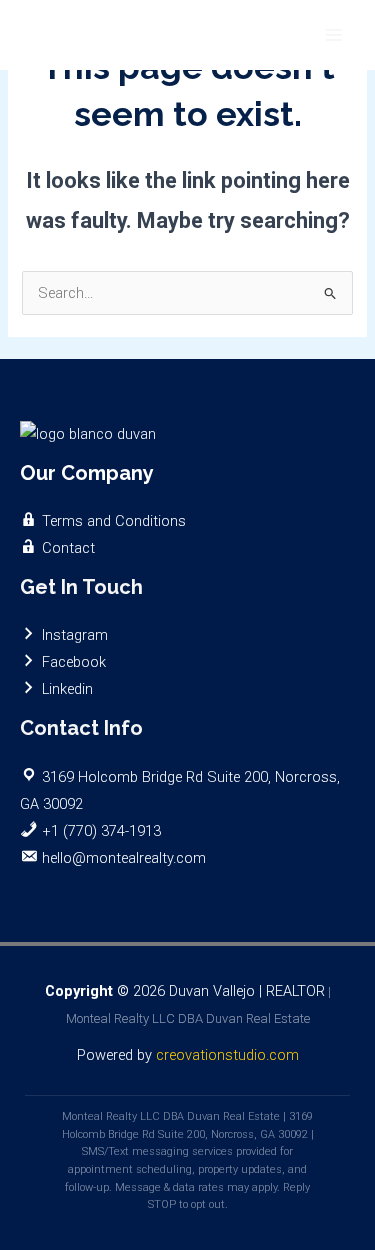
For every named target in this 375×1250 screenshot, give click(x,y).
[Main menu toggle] (334, 35)
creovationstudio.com (227, 1055)
